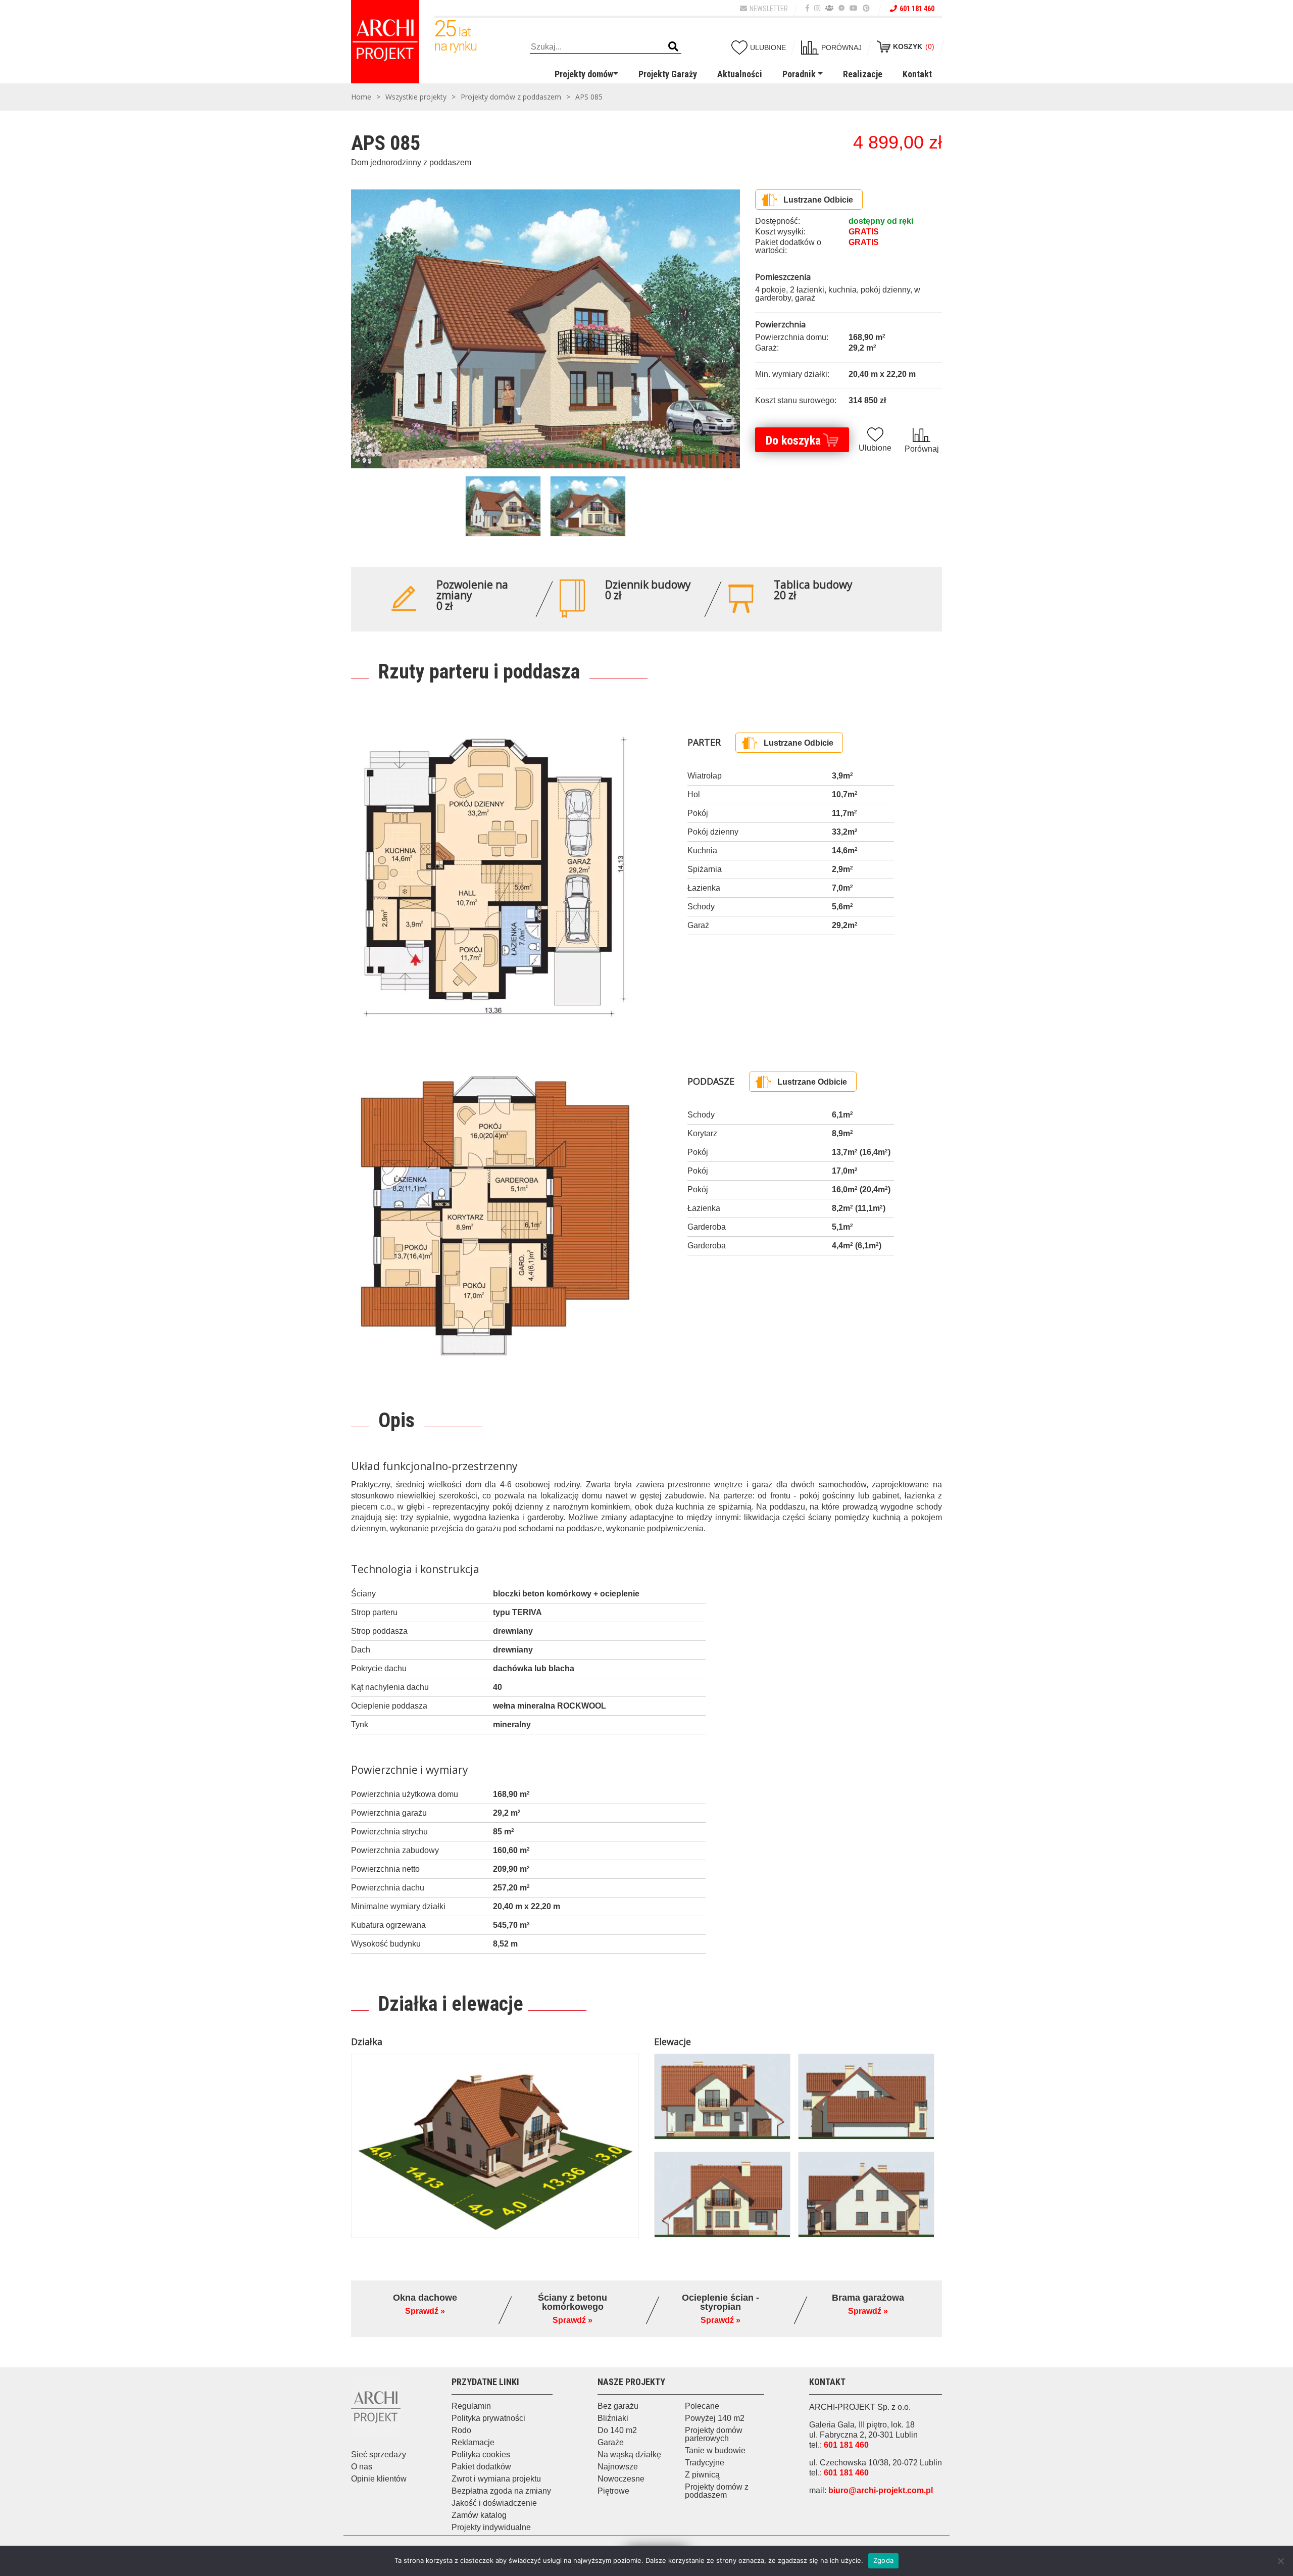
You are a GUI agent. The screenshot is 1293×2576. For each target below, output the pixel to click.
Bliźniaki (613, 2418)
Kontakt (917, 74)
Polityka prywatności (488, 2418)
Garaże (611, 2442)
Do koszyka (793, 441)
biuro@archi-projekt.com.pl (881, 2490)
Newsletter (769, 9)
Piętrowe (613, 2491)
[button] (673, 47)
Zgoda (883, 2560)
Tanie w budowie (715, 2450)
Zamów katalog (479, 2515)
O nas (362, 2467)
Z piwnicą (702, 2475)
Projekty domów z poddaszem (511, 97)
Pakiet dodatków (481, 2467)
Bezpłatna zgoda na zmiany (501, 2491)
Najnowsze (618, 2467)
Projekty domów (584, 74)
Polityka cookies (481, 2455)
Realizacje (863, 74)
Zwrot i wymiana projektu (496, 2479)
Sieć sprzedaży (379, 2455)
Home (361, 97)
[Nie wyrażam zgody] (1280, 2561)
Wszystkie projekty (416, 97)
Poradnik (799, 74)
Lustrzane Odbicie (818, 200)
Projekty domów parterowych (714, 2434)
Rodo (461, 2430)
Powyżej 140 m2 (715, 2418)
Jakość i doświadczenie (494, 2503)
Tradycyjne (705, 2463)
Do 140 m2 (617, 2430)
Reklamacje (473, 2442)
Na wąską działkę (629, 2455)
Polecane (702, 2406)
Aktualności (740, 74)
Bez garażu (618, 2406)
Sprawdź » (425, 2311)
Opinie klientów (379, 2479)
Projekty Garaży (668, 74)
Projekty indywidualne (491, 2527)
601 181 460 (917, 9)
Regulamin (471, 2406)
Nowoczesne (621, 2479)
